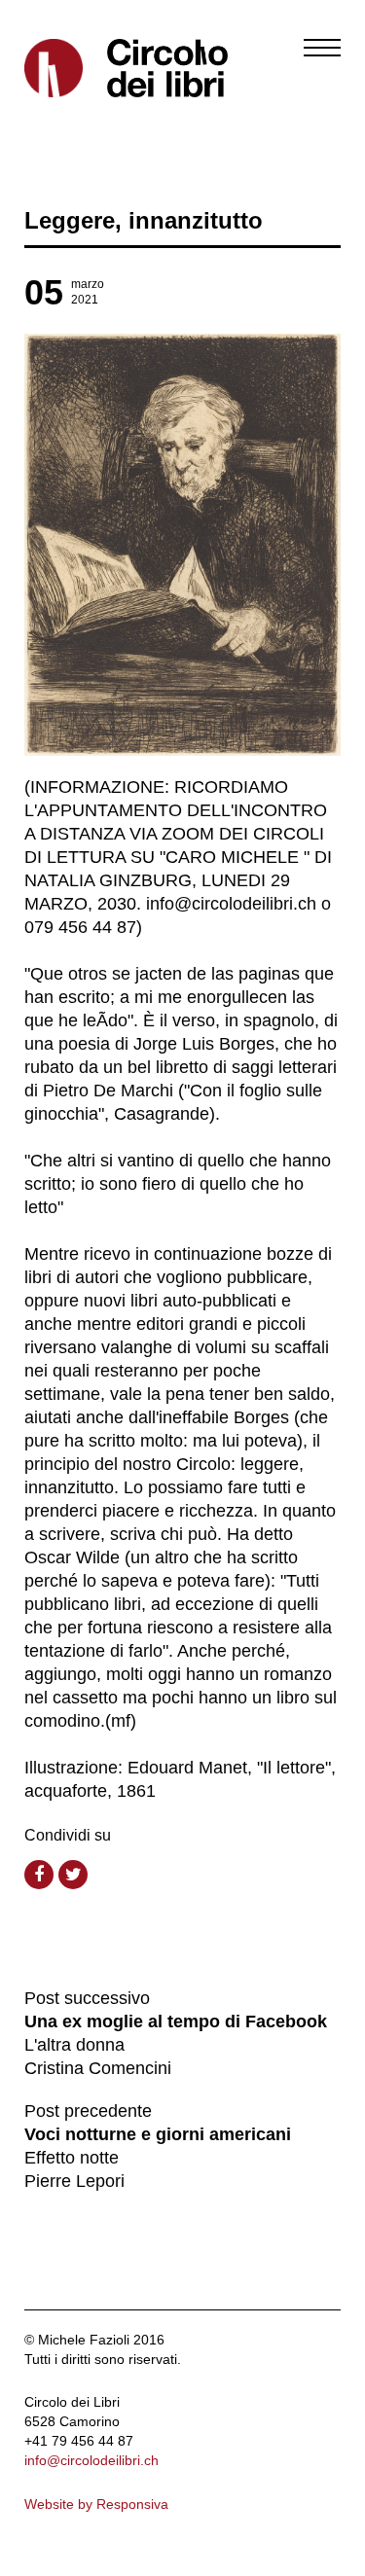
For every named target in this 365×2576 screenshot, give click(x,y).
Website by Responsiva (96, 2504)
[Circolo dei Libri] (96, 68)
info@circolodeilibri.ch (91, 2460)
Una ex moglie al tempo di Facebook (176, 2021)
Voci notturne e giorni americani (158, 2134)
